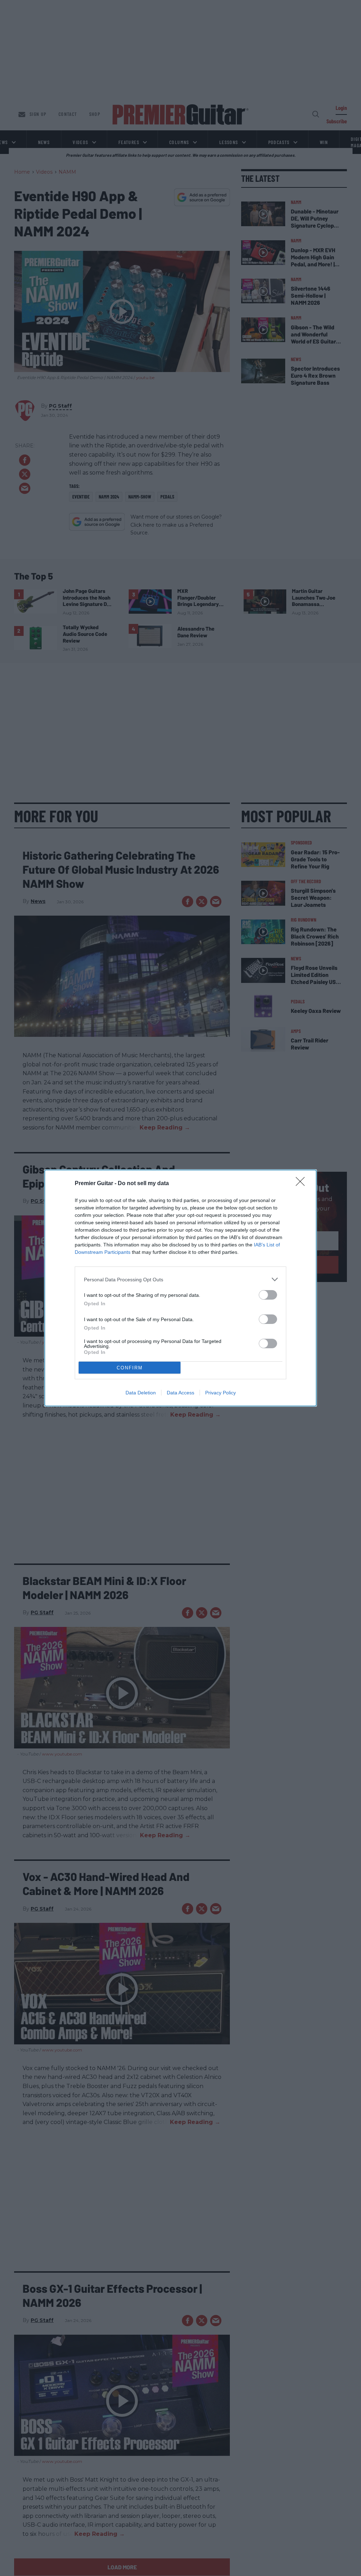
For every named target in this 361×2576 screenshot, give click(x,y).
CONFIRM (130, 1368)
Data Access (180, 1393)
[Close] (302, 1184)
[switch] (268, 1295)
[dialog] (180, 1288)
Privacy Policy (221, 1393)
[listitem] (180, 1279)
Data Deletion (141, 1393)
